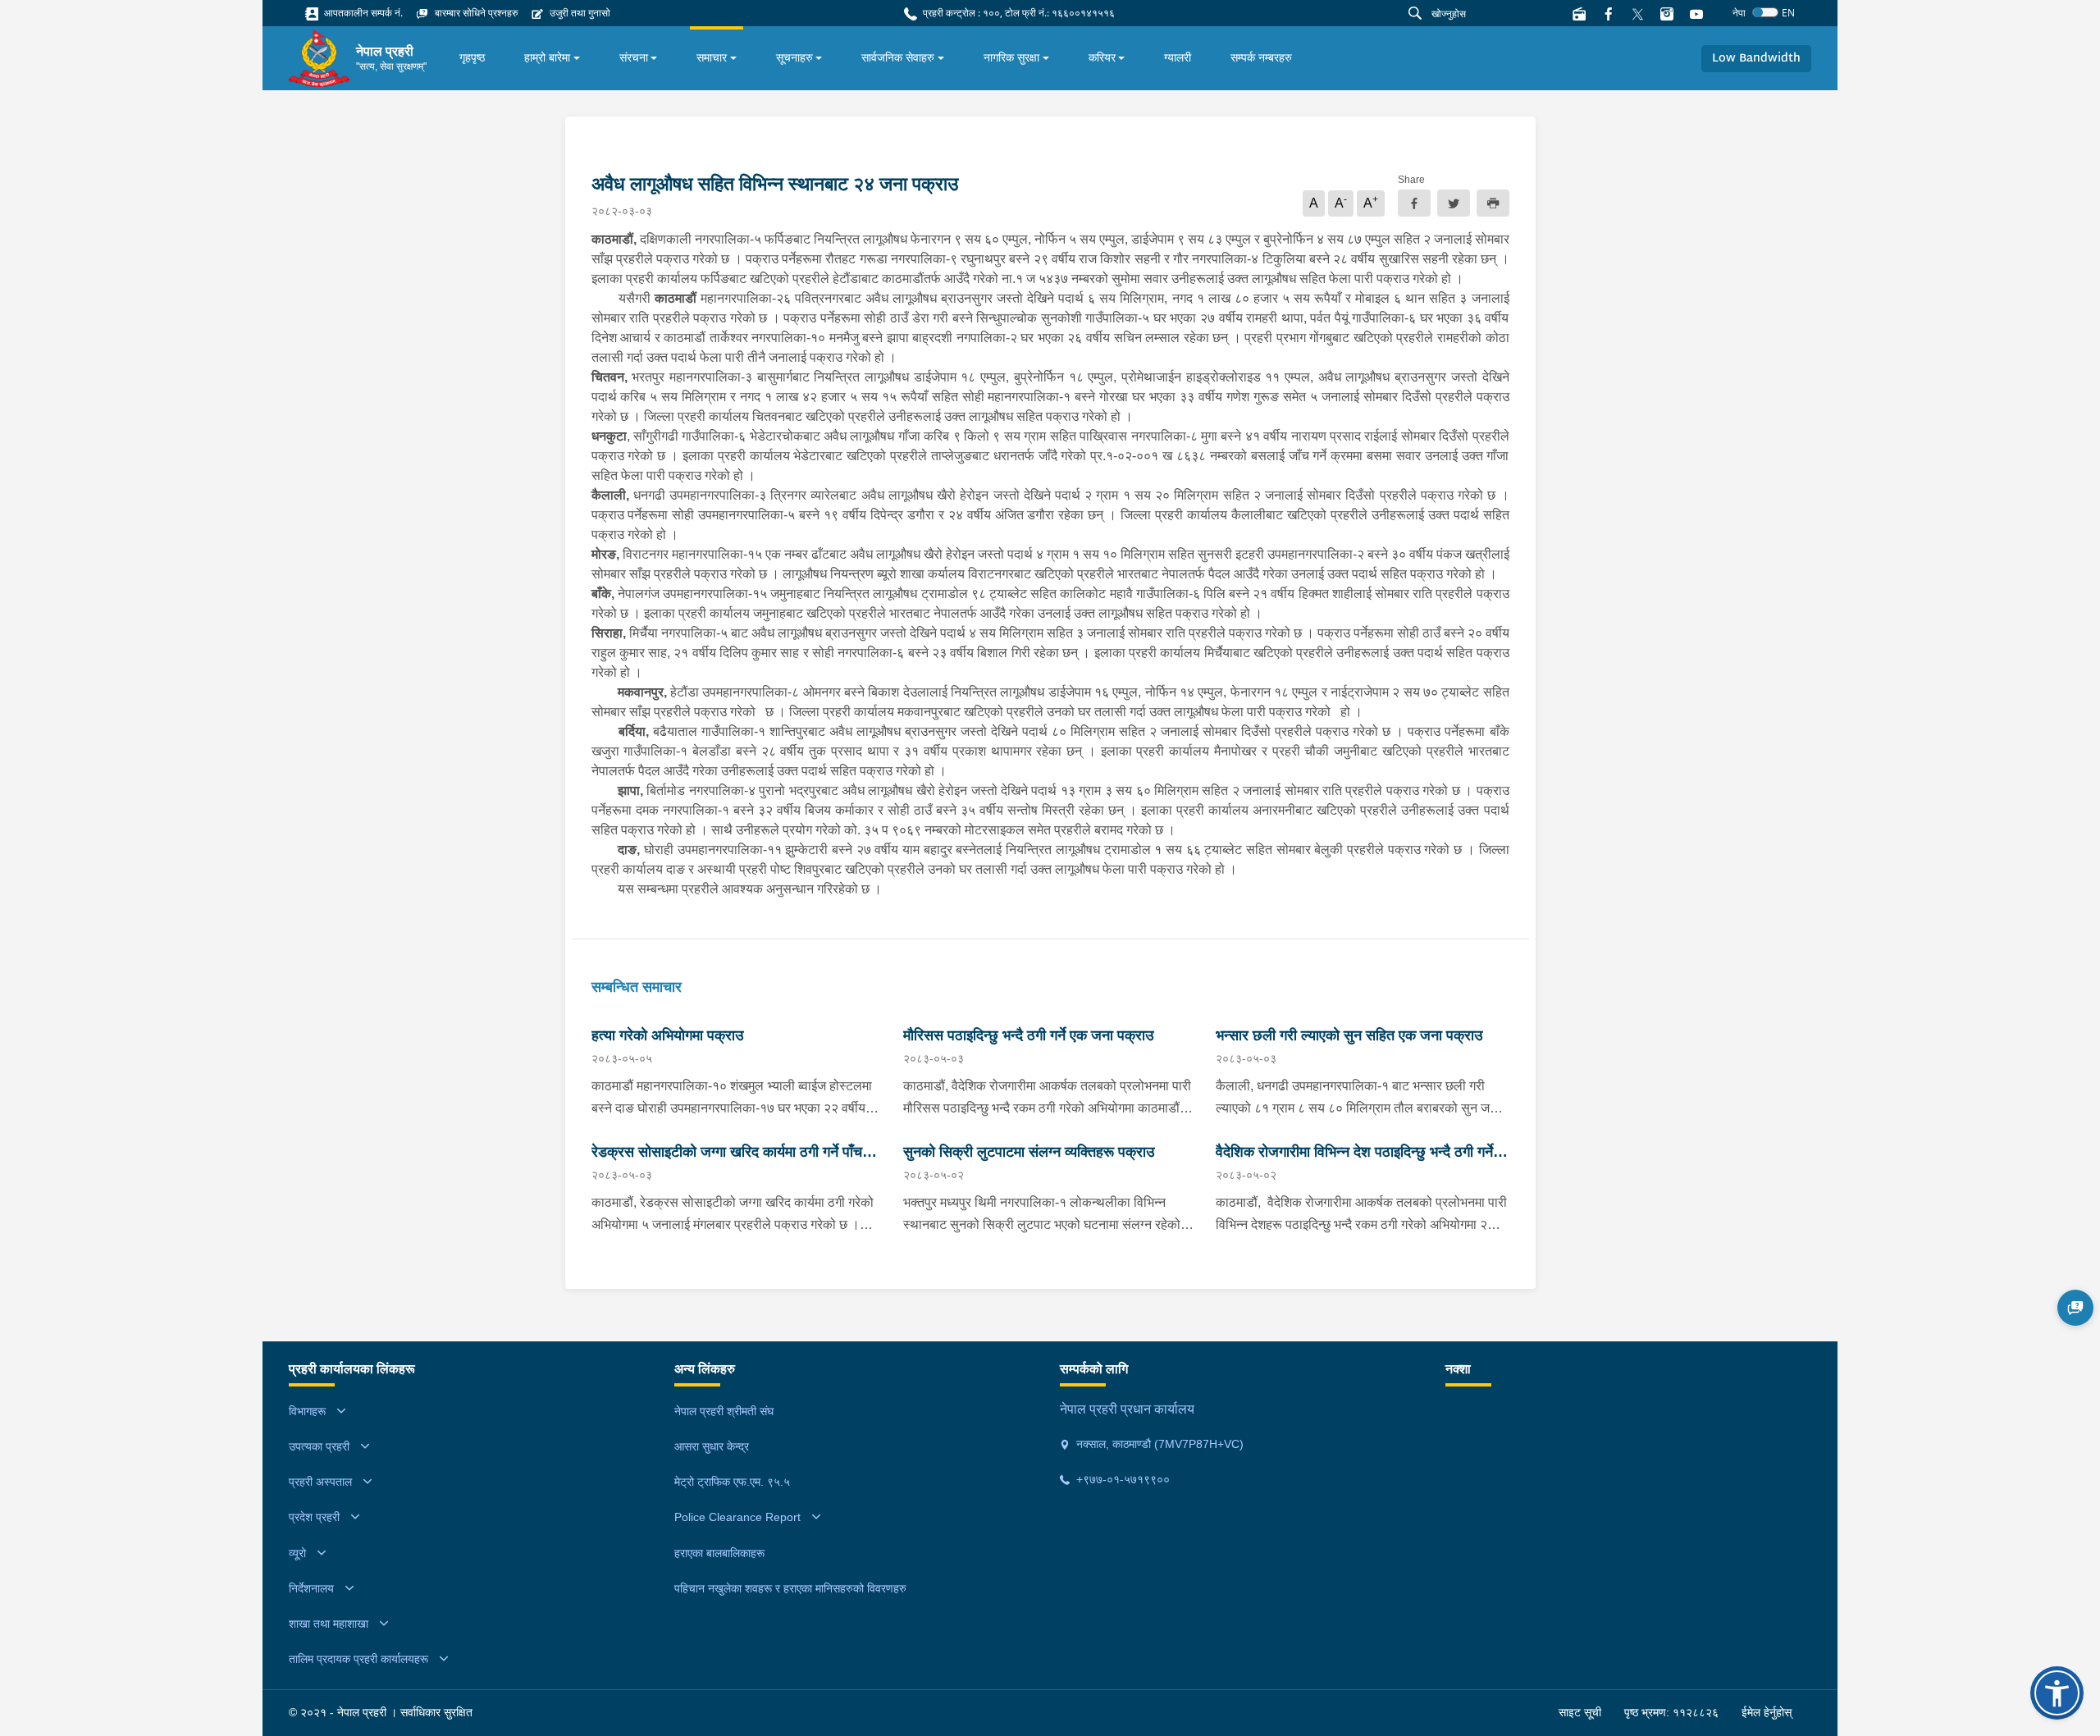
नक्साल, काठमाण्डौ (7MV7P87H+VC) (1158, 1444)
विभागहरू (307, 1411)
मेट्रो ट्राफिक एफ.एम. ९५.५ (732, 1482)
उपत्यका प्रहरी (319, 1446)
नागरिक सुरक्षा (1011, 57)
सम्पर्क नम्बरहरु (1261, 57)
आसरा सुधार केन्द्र (712, 1446)
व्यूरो (297, 1553)
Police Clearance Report (737, 1517)
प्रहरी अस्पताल (320, 1482)
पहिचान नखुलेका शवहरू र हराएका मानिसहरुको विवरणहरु (790, 1588)
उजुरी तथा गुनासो (579, 13)
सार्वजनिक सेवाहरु (898, 57)
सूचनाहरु (794, 57)
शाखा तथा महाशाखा (329, 1624)
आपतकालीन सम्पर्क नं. (362, 13)
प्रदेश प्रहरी (314, 1517)
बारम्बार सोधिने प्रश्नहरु (475, 13)
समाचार (712, 57)
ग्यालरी (1178, 57)
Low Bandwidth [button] (1756, 59)
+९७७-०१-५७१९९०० (1121, 1479)
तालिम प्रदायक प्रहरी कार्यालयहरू (358, 1659)
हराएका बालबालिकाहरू (719, 1553)
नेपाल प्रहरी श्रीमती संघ (724, 1411)
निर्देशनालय (311, 1588)
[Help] (2075, 1308)
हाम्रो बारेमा (547, 57)
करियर (1102, 57)
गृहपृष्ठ (472, 57)
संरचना (634, 57)
